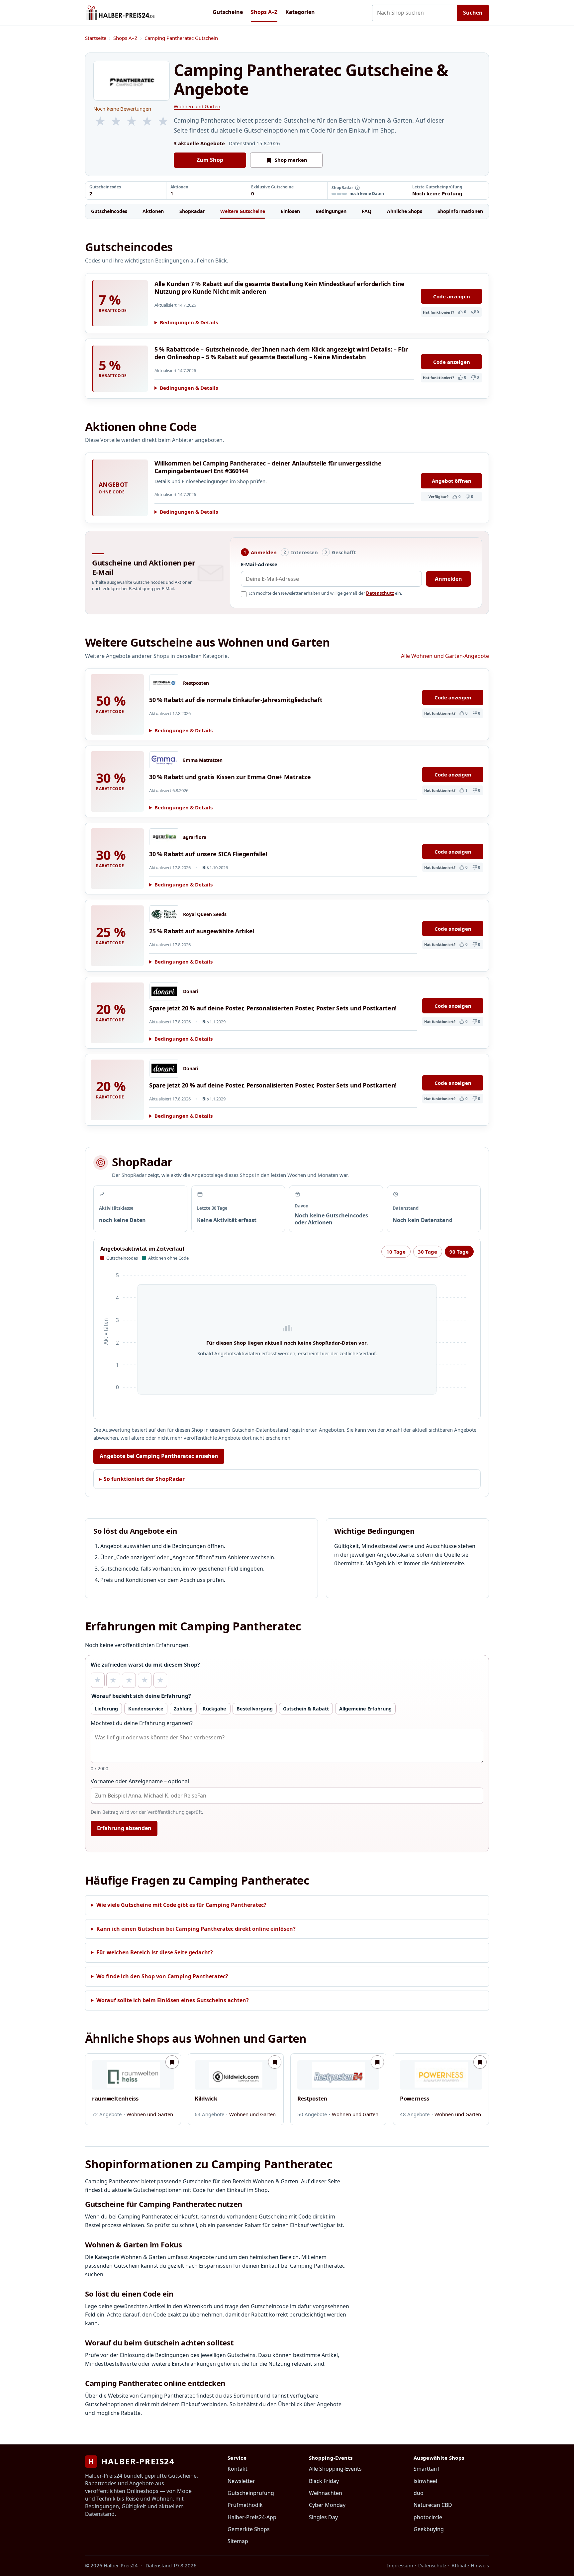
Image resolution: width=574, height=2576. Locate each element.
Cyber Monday (327, 2505)
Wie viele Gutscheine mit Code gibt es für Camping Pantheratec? (181, 1905)
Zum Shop (210, 160)
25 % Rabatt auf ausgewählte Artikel (202, 931)
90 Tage (459, 1252)
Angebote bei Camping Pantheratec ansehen (159, 1456)
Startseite (96, 38)
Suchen (473, 13)
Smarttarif (427, 2469)
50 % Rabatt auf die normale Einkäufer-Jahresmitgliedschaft (236, 700)
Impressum (400, 2565)
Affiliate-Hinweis (470, 2565)
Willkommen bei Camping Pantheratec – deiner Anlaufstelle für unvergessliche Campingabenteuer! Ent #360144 (268, 467)
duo (419, 2493)
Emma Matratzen (203, 760)
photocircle (428, 2517)
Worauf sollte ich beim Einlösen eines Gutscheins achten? (173, 2000)
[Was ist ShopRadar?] (357, 188)
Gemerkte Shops (249, 2529)
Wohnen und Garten (197, 106)
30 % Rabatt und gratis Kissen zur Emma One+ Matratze (230, 777)
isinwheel (425, 2481)
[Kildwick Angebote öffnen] (236, 2075)
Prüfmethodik (245, 2505)
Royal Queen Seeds (205, 914)
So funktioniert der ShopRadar (144, 1479)
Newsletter (241, 2481)
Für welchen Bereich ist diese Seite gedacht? (155, 1952)
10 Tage (396, 1252)
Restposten (196, 683)
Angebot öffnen (452, 481)
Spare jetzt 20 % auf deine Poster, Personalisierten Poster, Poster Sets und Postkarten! (273, 1008)
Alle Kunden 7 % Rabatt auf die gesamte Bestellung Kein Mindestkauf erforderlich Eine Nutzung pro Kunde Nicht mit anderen (280, 288)
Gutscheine (228, 12)
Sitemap (238, 2541)
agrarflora (195, 837)
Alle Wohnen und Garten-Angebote (445, 656)
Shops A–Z (264, 12)
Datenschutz (380, 593)
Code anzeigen (452, 296)
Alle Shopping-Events (335, 2469)
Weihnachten (326, 2493)
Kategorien (300, 12)
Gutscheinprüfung (251, 2493)
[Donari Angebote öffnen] (164, 991)
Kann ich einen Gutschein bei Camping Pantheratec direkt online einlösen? (196, 1929)
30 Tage (428, 1252)
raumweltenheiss (115, 2099)
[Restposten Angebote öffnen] (164, 683)
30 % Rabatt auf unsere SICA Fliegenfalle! (208, 854)
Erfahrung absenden (124, 1828)
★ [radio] (97, 1680)
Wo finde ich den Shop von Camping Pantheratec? (162, 1976)
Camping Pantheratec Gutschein (181, 38)
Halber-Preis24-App (252, 2517)
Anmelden (448, 579)
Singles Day (323, 2517)
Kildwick (206, 2099)
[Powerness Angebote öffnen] (441, 2075)
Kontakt (238, 2469)
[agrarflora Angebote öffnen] (164, 837)
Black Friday (324, 2481)
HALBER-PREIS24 (132, 2461)
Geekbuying (429, 2529)
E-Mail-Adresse (259, 564)
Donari (191, 991)
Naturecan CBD (433, 2505)
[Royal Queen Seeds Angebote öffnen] (164, 914)
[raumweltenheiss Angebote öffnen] (133, 2075)
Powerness (414, 2099)
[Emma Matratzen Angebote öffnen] (164, 760)
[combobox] (415, 13)
